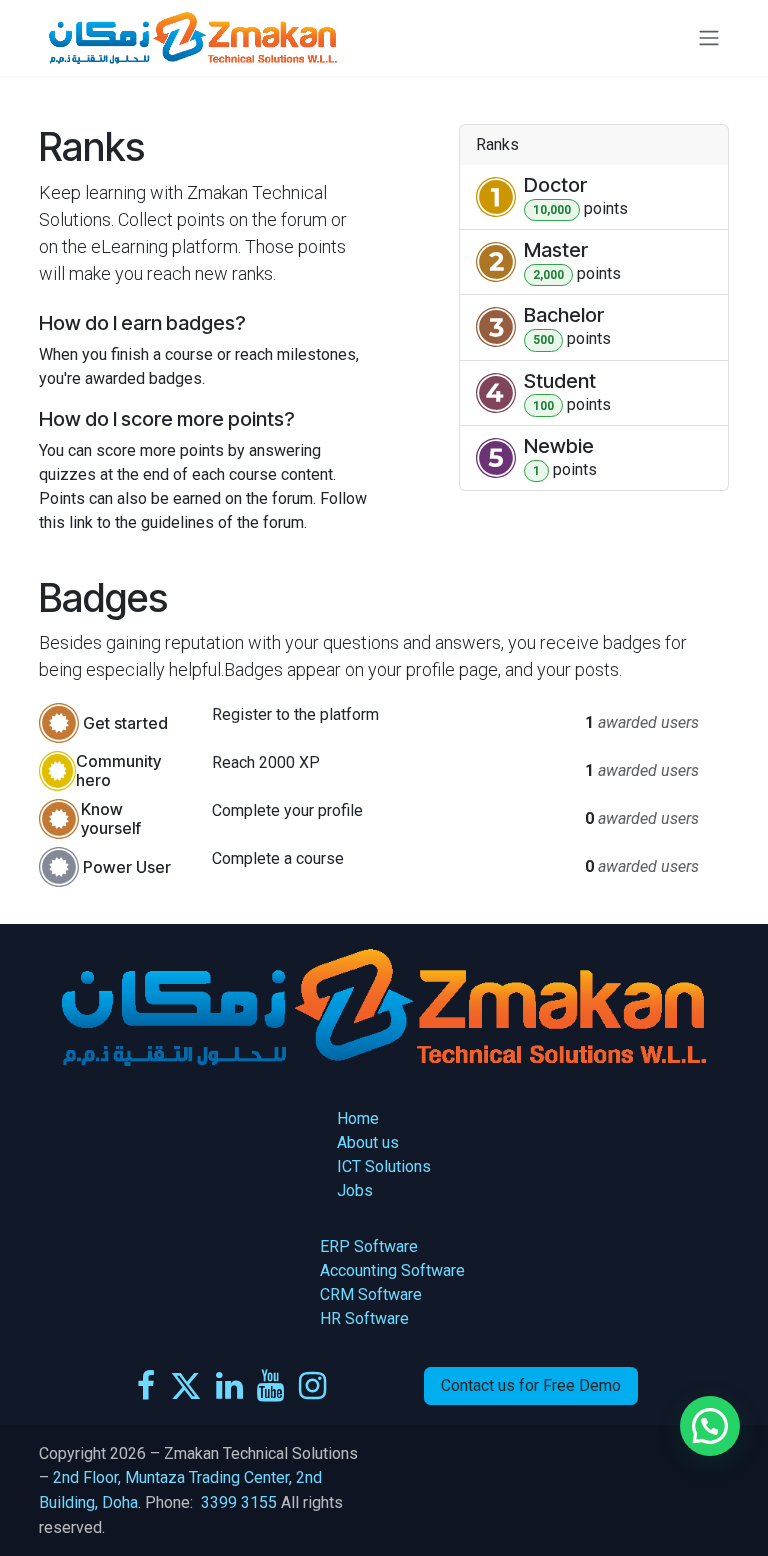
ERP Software (369, 1246)
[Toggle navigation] (709, 38)
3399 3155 (239, 1502)
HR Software (364, 1318)
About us (370, 1142)
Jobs (355, 1190)
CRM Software (371, 1294)
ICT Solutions (384, 1166)
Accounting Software (392, 1270)
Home (360, 1118)
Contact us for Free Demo (531, 1385)
